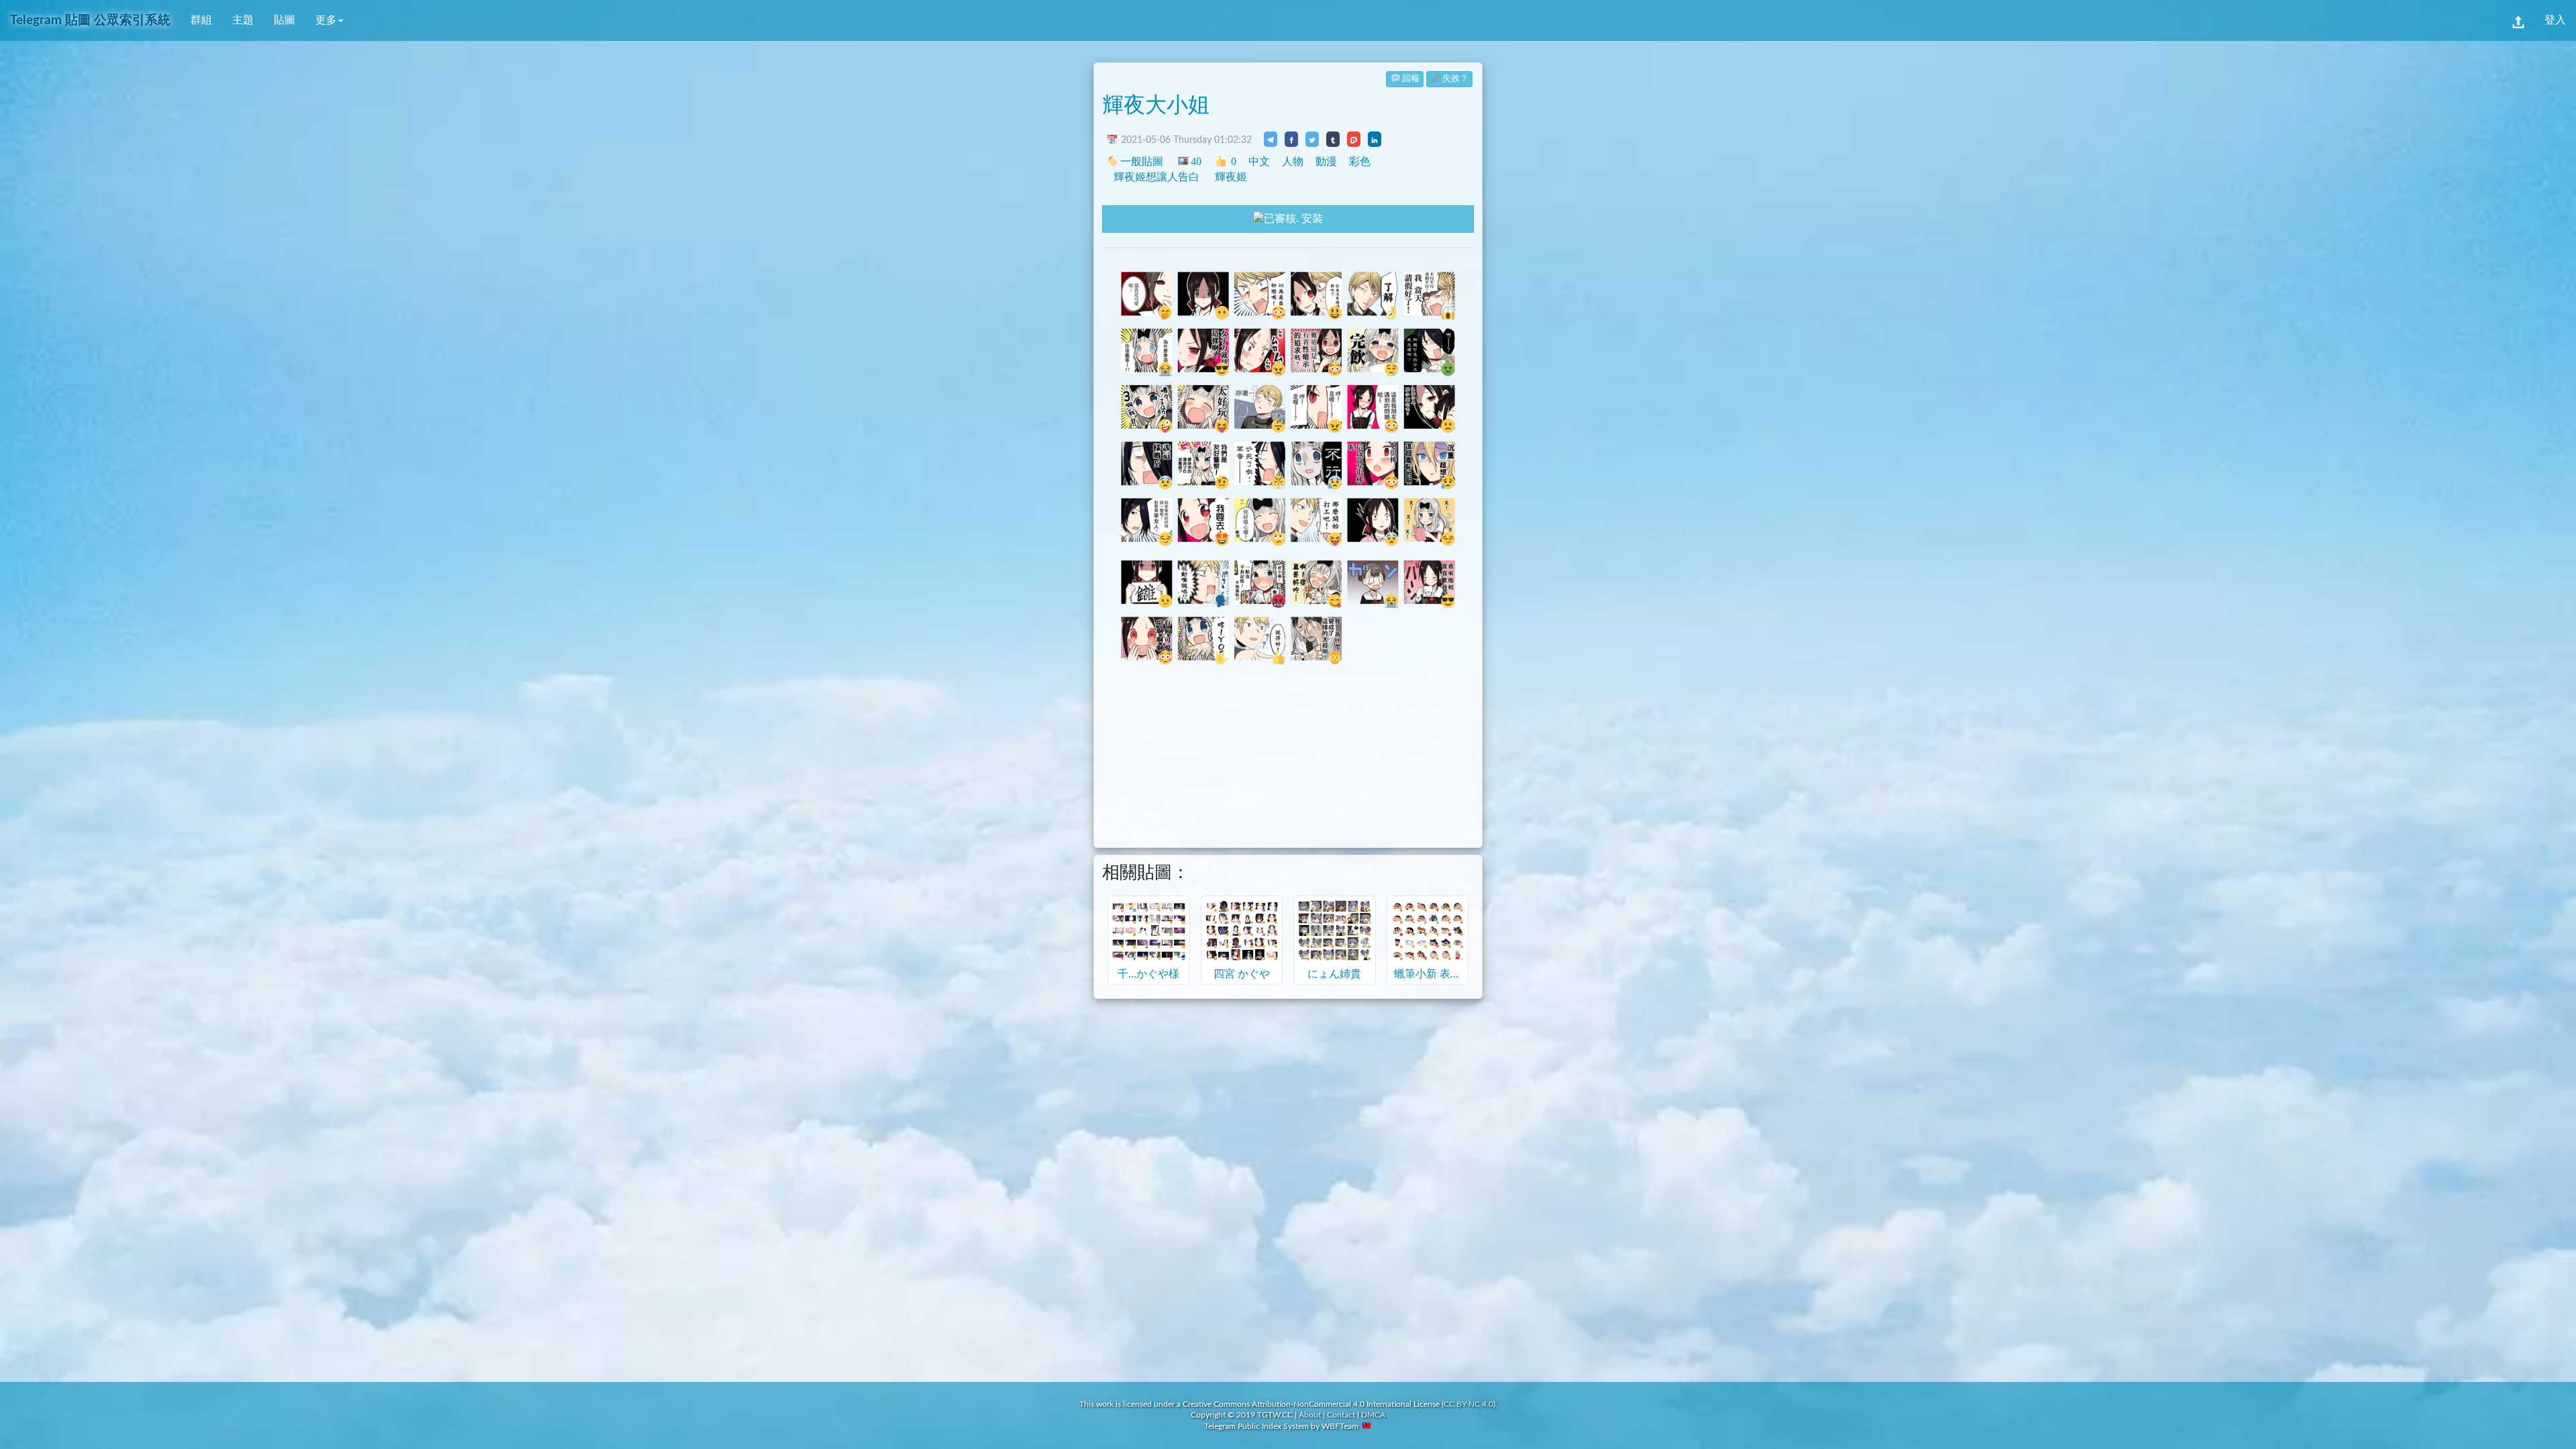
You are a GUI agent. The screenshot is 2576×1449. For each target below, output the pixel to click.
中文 (1259, 161)
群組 (201, 20)
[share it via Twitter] (1312, 139)
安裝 (1311, 219)
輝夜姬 (1231, 177)
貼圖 (284, 20)
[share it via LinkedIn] (1375, 139)
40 (1196, 161)
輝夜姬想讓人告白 (1157, 177)
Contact (1341, 1415)
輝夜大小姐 (1156, 105)
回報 (1411, 79)
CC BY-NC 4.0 (1468, 1404)
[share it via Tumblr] (1333, 139)
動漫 (1326, 161)
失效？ (1455, 79)
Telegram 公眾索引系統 (90, 20)
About (1310, 1415)
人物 (1293, 161)
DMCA (1373, 1415)
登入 (2555, 20)
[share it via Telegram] (1271, 139)
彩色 (1360, 161)
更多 (326, 20)
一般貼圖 (1142, 161)
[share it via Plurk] (1354, 139)
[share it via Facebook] (1291, 139)
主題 (243, 20)
